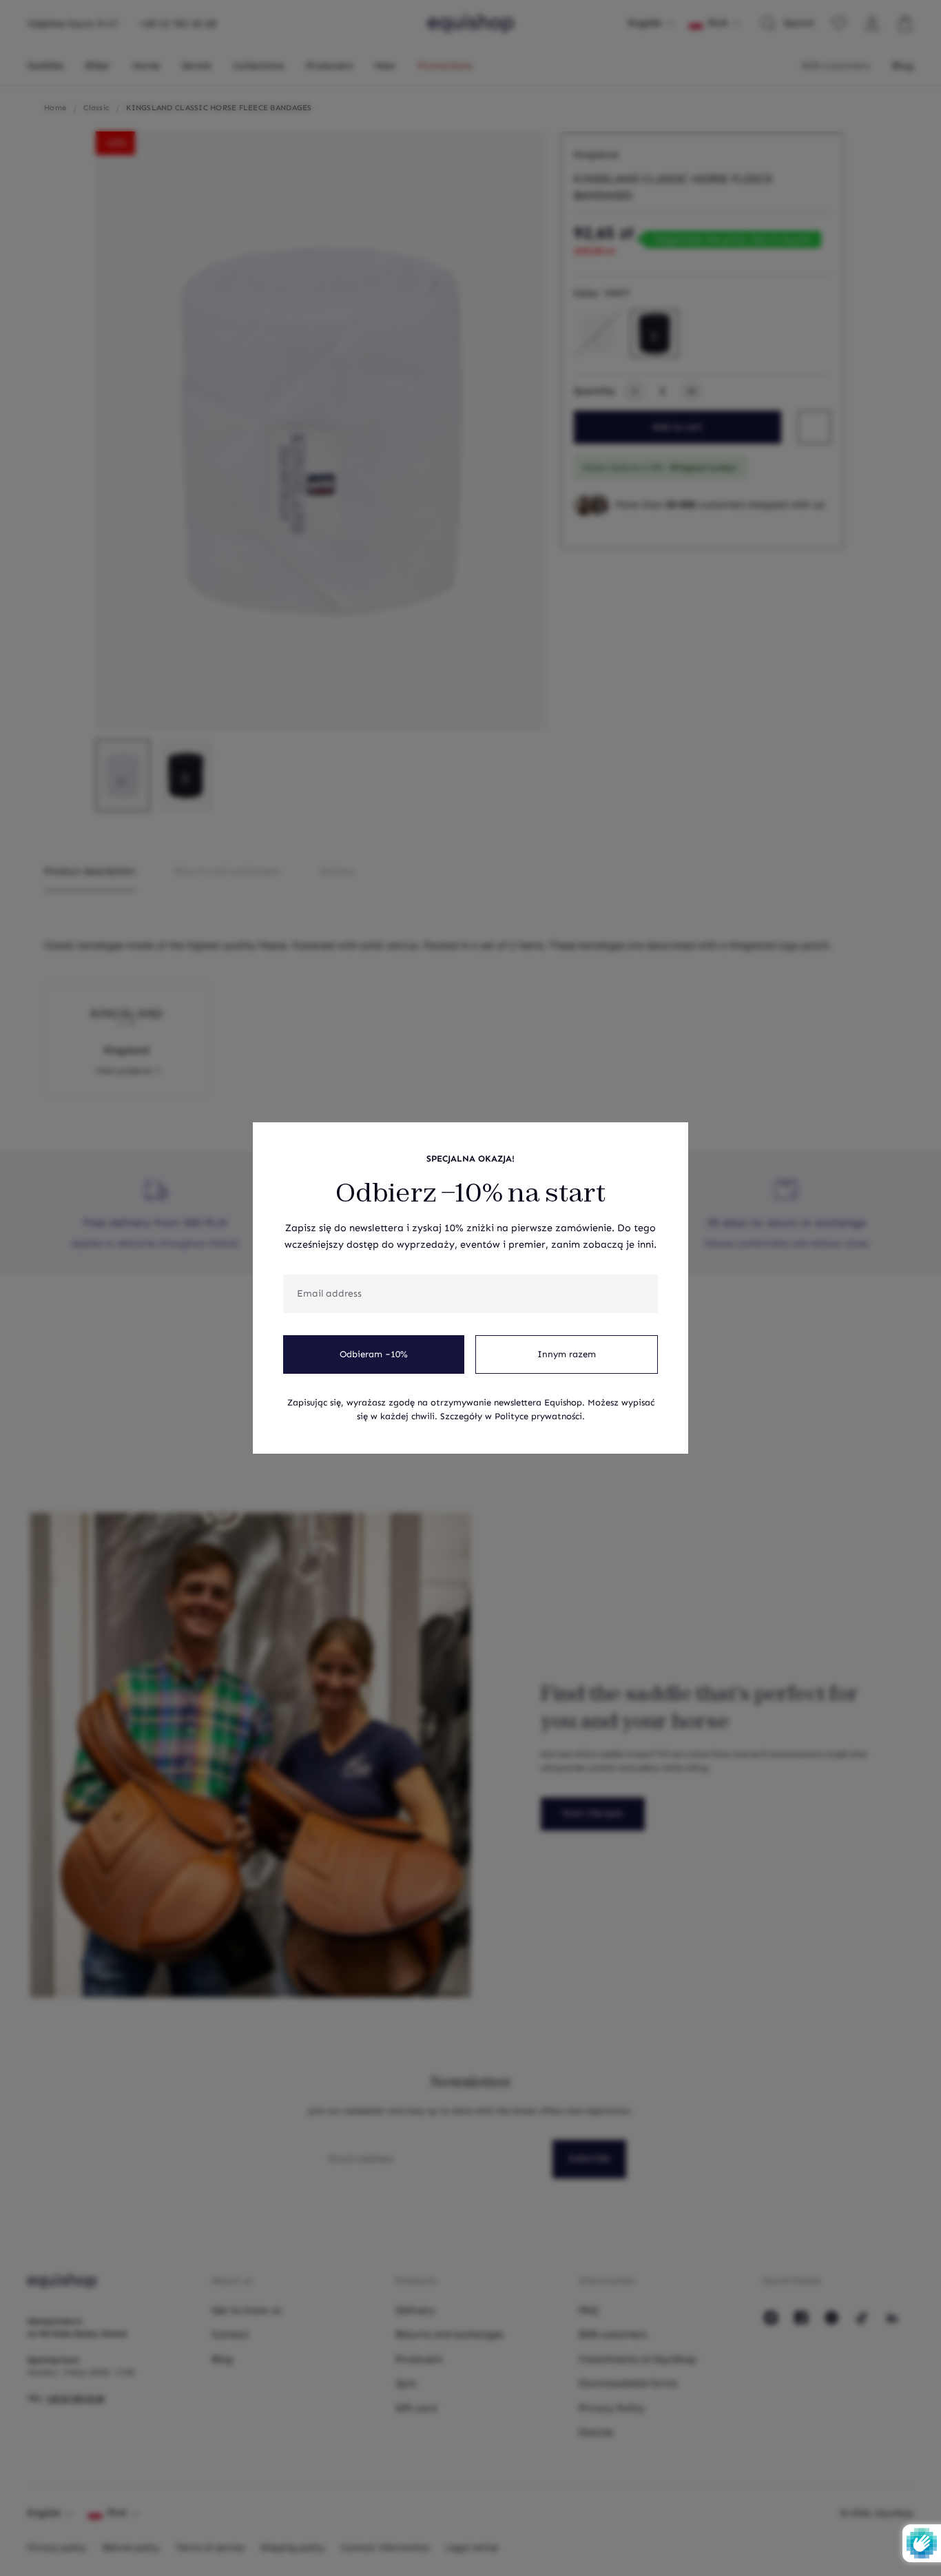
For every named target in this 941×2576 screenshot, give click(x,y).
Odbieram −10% (374, 1354)
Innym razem (567, 1354)
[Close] (670, 1140)
